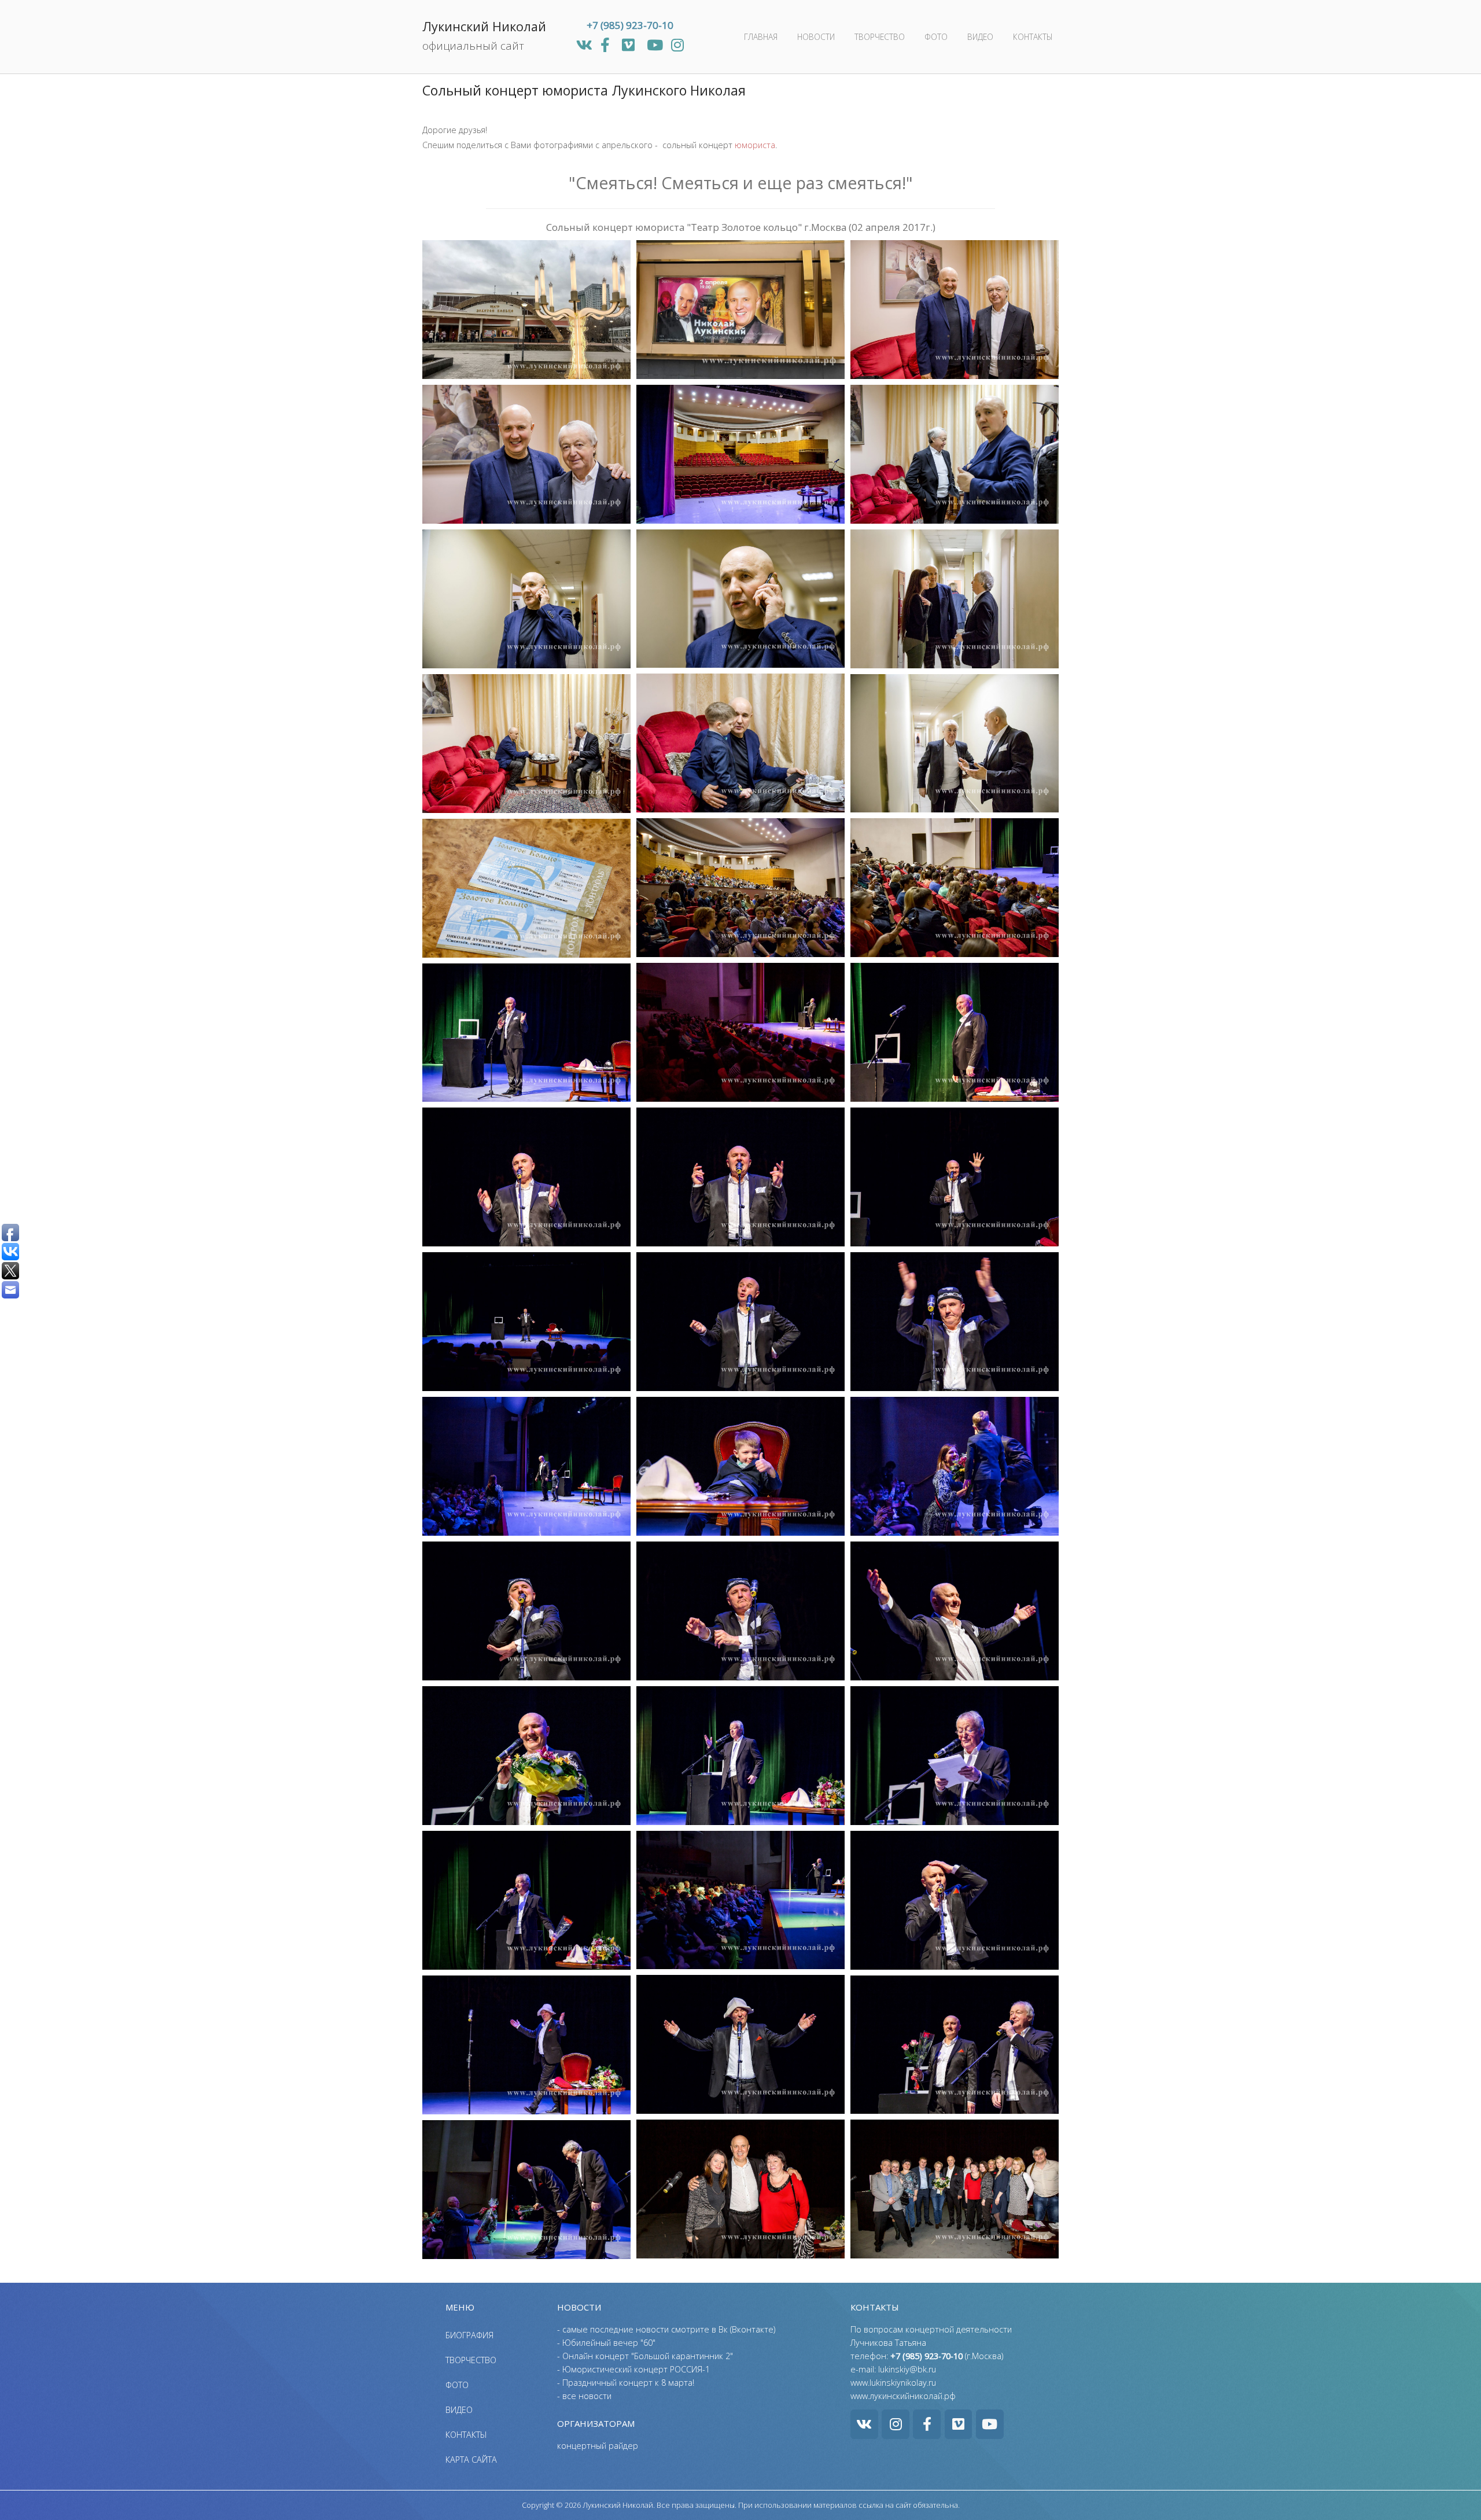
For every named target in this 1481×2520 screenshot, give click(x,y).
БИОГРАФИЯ (469, 2335)
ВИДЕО (980, 37)
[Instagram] (677, 45)
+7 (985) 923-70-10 (630, 25)
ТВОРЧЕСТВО (880, 37)
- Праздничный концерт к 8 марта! (626, 2383)
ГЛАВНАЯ (761, 37)
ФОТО (936, 37)
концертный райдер (598, 2446)
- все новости (584, 2396)
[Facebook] (607, 45)
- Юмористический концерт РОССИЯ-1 (633, 2369)
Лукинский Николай (484, 26)
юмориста (755, 145)
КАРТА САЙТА (471, 2460)
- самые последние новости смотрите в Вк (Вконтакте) (666, 2329)
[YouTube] (657, 45)
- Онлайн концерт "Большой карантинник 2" (645, 2356)
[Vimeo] (630, 45)
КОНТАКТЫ (1033, 37)
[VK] (586, 45)
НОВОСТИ (816, 37)
